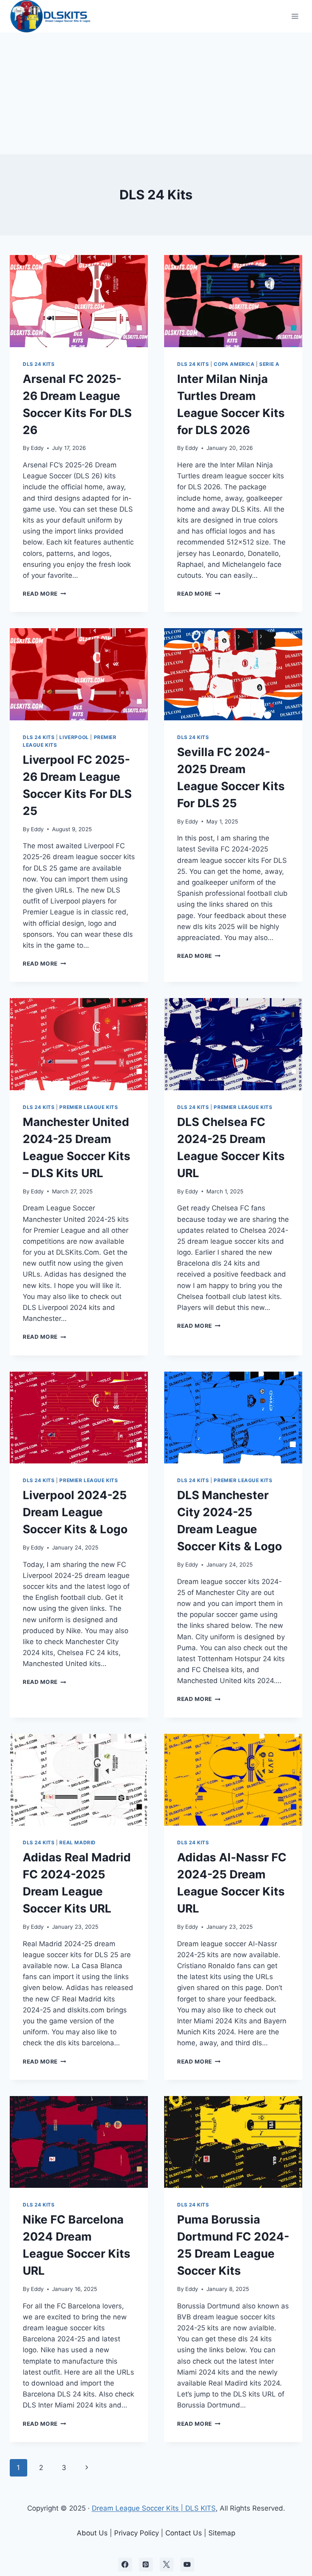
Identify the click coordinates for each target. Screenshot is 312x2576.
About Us (92, 2533)
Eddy (37, 448)
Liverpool (74, 737)
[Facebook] (125, 2565)
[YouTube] (187, 2565)
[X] (167, 2565)
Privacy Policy (136, 2533)
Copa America (234, 364)
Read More (44, 594)
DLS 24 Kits (39, 364)
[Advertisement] (156, 93)
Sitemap (222, 2533)
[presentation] (79, 301)
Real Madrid (78, 1842)
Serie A (269, 364)
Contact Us (184, 2533)
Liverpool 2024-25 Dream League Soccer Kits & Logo (75, 1512)
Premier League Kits (89, 1107)
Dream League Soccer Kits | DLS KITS (154, 2508)
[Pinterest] (146, 2565)
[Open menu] (295, 16)
